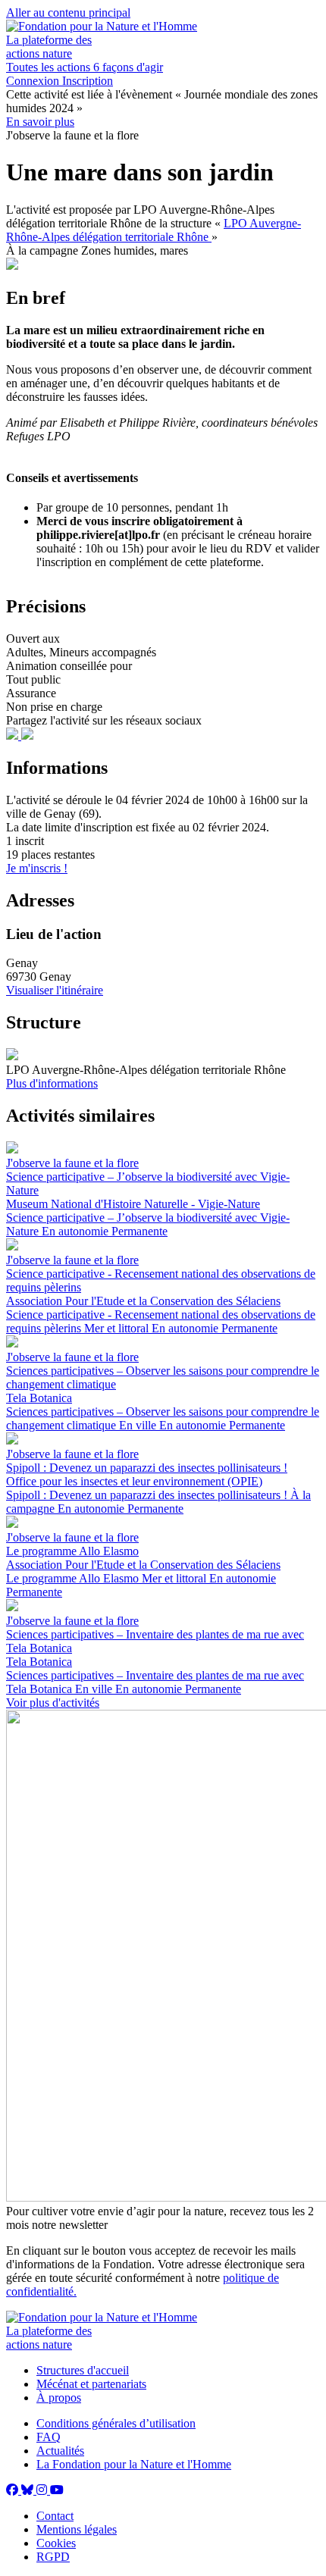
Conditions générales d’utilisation (116, 2423)
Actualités (60, 2451)
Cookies (56, 2543)
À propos (59, 2398)
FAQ (49, 2437)
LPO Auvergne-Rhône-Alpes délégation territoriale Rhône (154, 230)
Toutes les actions (50, 67)
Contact (55, 2516)
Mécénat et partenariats (91, 2384)
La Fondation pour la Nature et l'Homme (134, 2464)
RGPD (53, 2557)
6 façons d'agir (128, 67)
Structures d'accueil (83, 2370)
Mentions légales (77, 2529)
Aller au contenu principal (68, 13)
